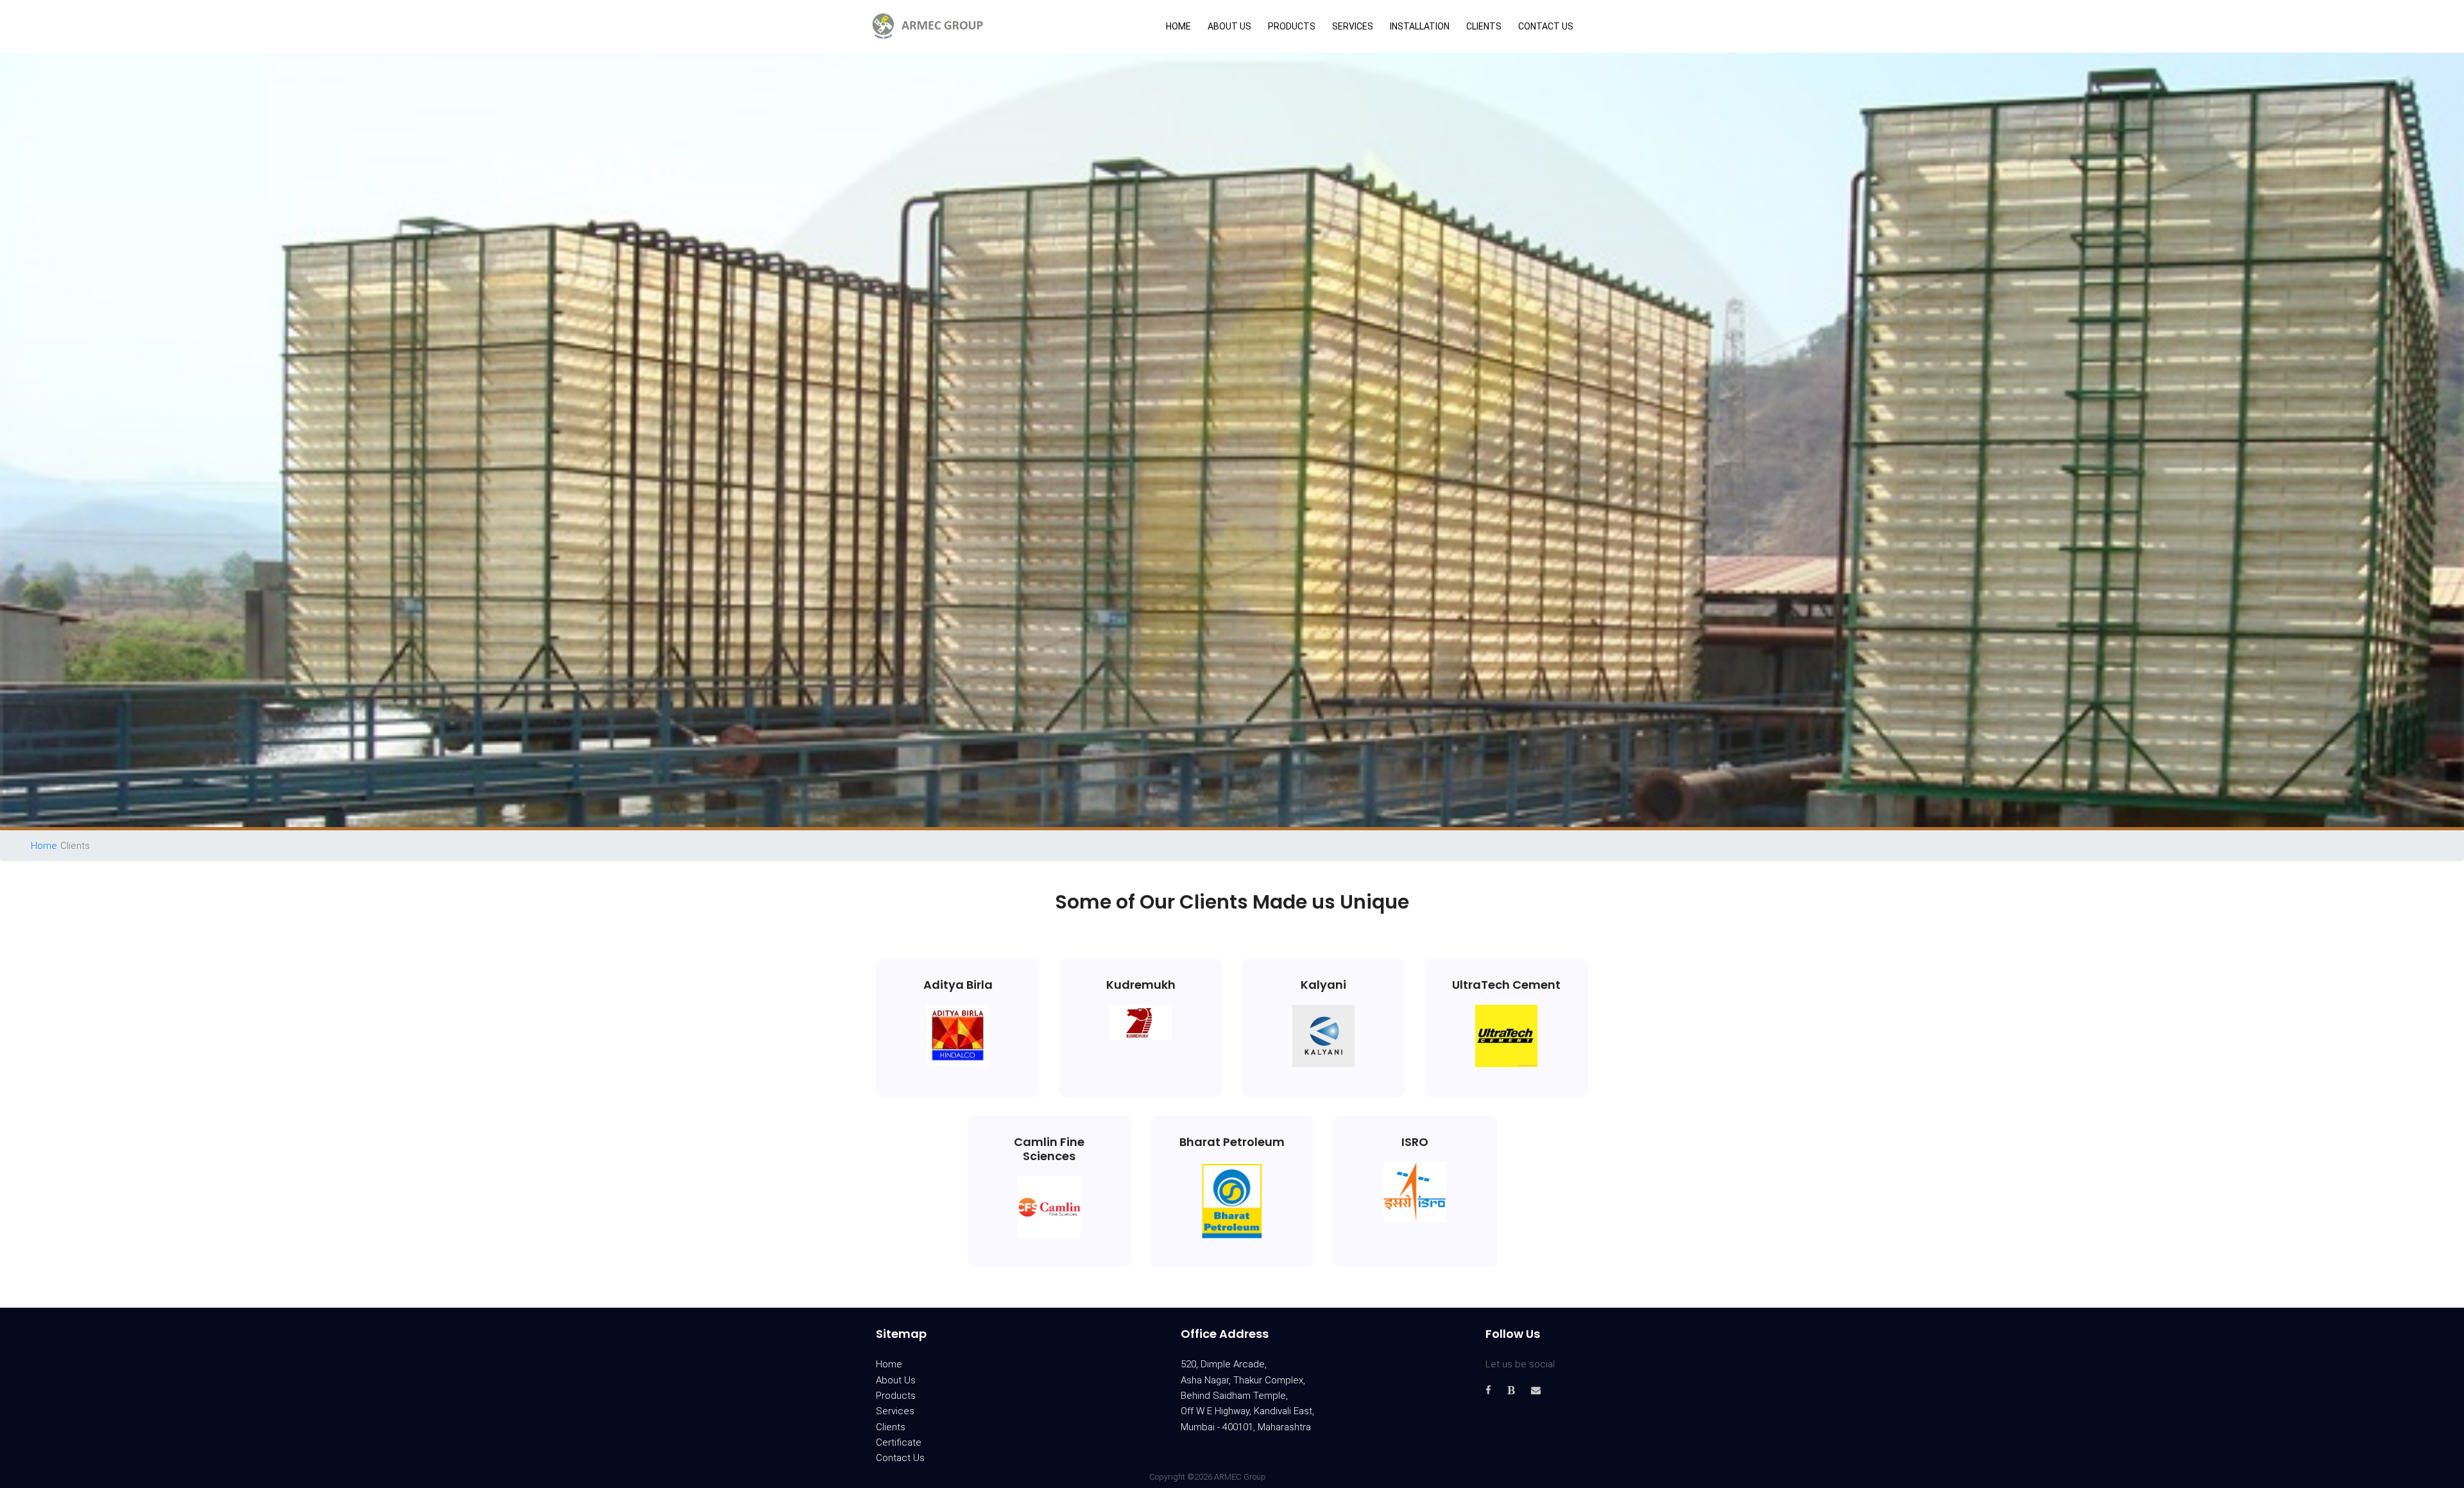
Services (1353, 26)
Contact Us (1546, 26)
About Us (1229, 26)
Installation (1420, 26)
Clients (1484, 26)
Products (1292, 26)
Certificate (899, 1442)
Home (1178, 26)
